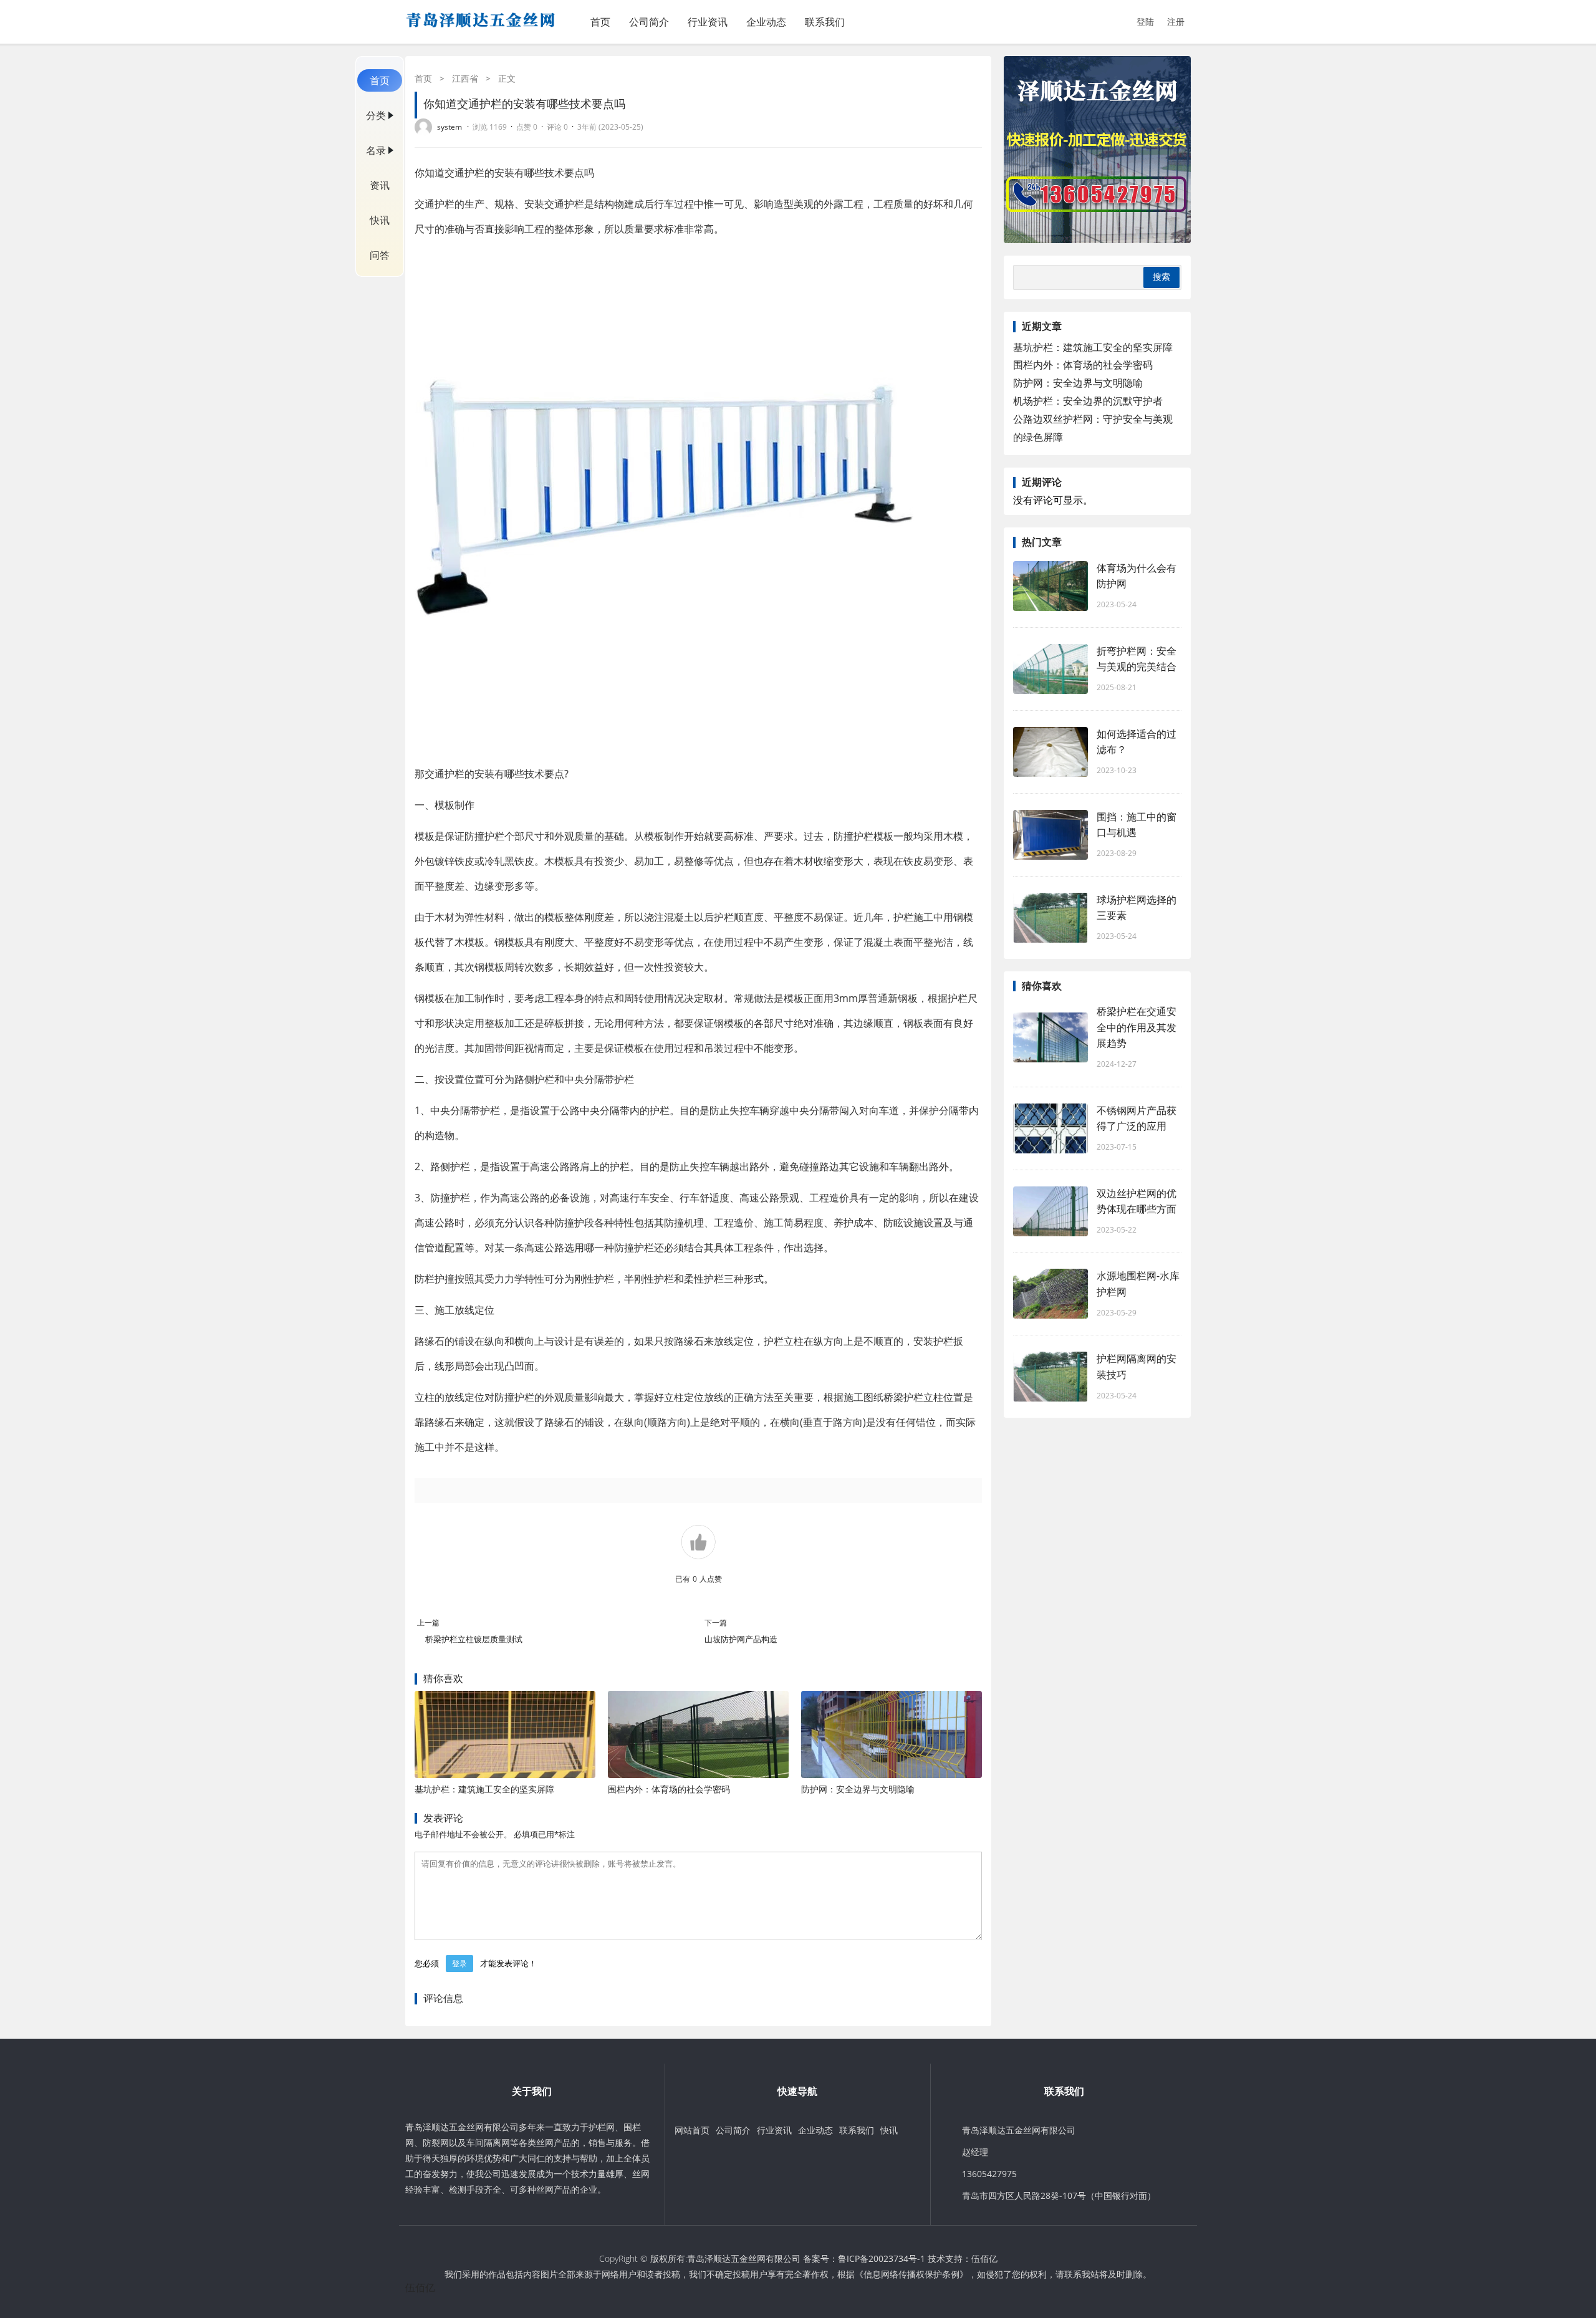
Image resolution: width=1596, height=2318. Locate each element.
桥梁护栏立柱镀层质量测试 (475, 1639)
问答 (380, 255)
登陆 (1145, 22)
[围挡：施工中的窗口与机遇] (1050, 835)
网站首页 (692, 2130)
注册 (1176, 22)
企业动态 (766, 22)
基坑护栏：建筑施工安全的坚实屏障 (484, 1789)
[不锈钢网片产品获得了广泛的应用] (1050, 1128)
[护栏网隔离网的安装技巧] (1050, 1377)
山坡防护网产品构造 (741, 1639)
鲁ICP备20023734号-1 (882, 2258)
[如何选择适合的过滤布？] (1050, 752)
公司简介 (649, 22)
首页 (600, 22)
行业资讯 (708, 22)
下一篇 (716, 1623)
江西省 (465, 78)
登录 (459, 1964)
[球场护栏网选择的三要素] (1050, 918)
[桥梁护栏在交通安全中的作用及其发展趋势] (1050, 1037)
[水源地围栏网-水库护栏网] (1050, 1294)
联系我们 (825, 22)
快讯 (380, 220)
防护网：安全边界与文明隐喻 (858, 1789)
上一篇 (428, 1623)
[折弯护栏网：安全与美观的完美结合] (1050, 669)
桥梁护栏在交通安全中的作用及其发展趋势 (1137, 1027)
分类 (376, 115)
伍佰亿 (984, 2258)
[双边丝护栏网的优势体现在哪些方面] (1050, 1211)
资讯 (380, 185)
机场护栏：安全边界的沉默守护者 (1088, 401)
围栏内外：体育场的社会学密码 (669, 1789)
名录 (376, 150)
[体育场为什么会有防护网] (1050, 586)
